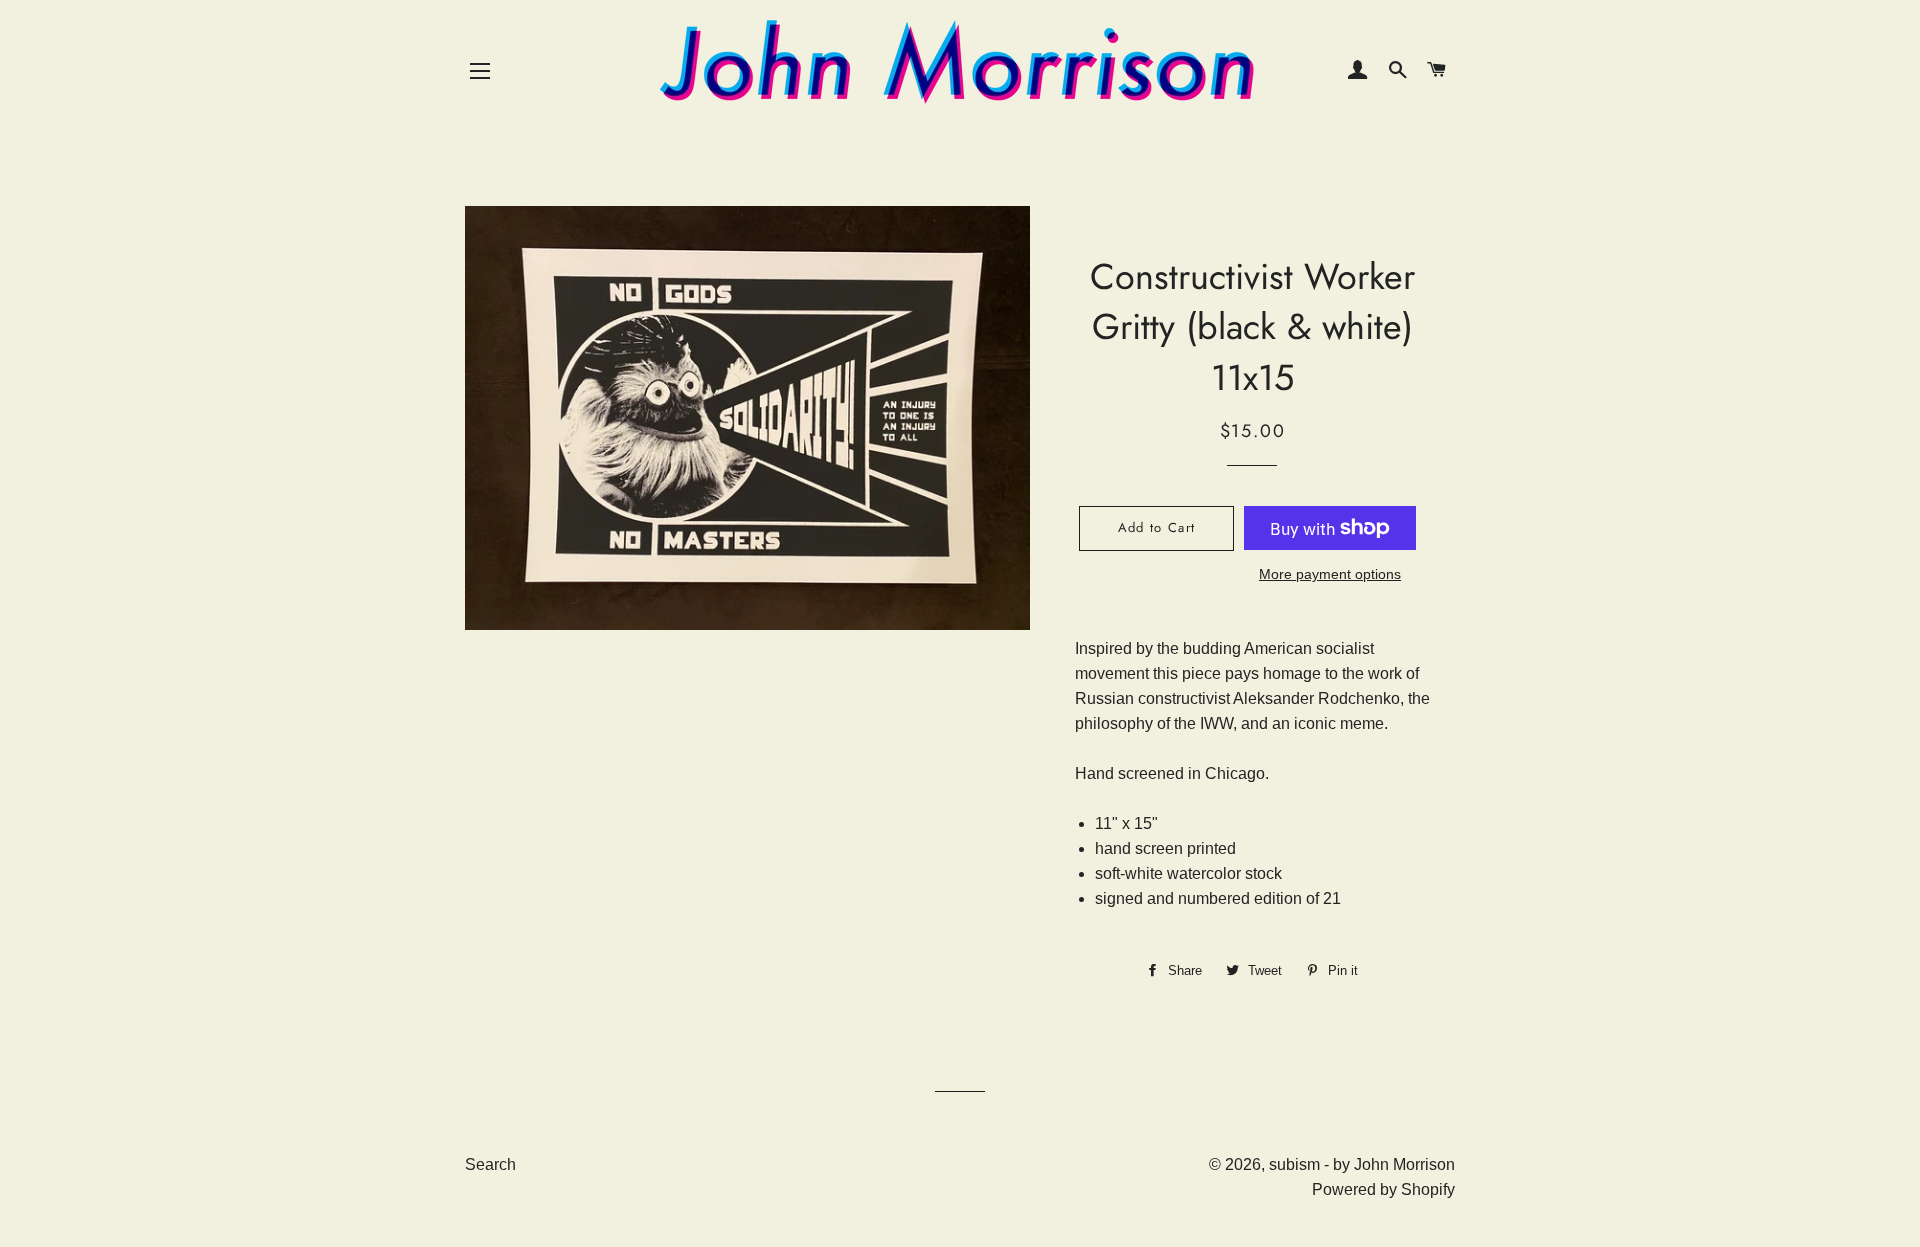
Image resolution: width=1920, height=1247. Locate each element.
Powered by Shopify (1383, 1189)
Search (490, 1164)
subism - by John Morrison (1362, 1164)
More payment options (1330, 574)
